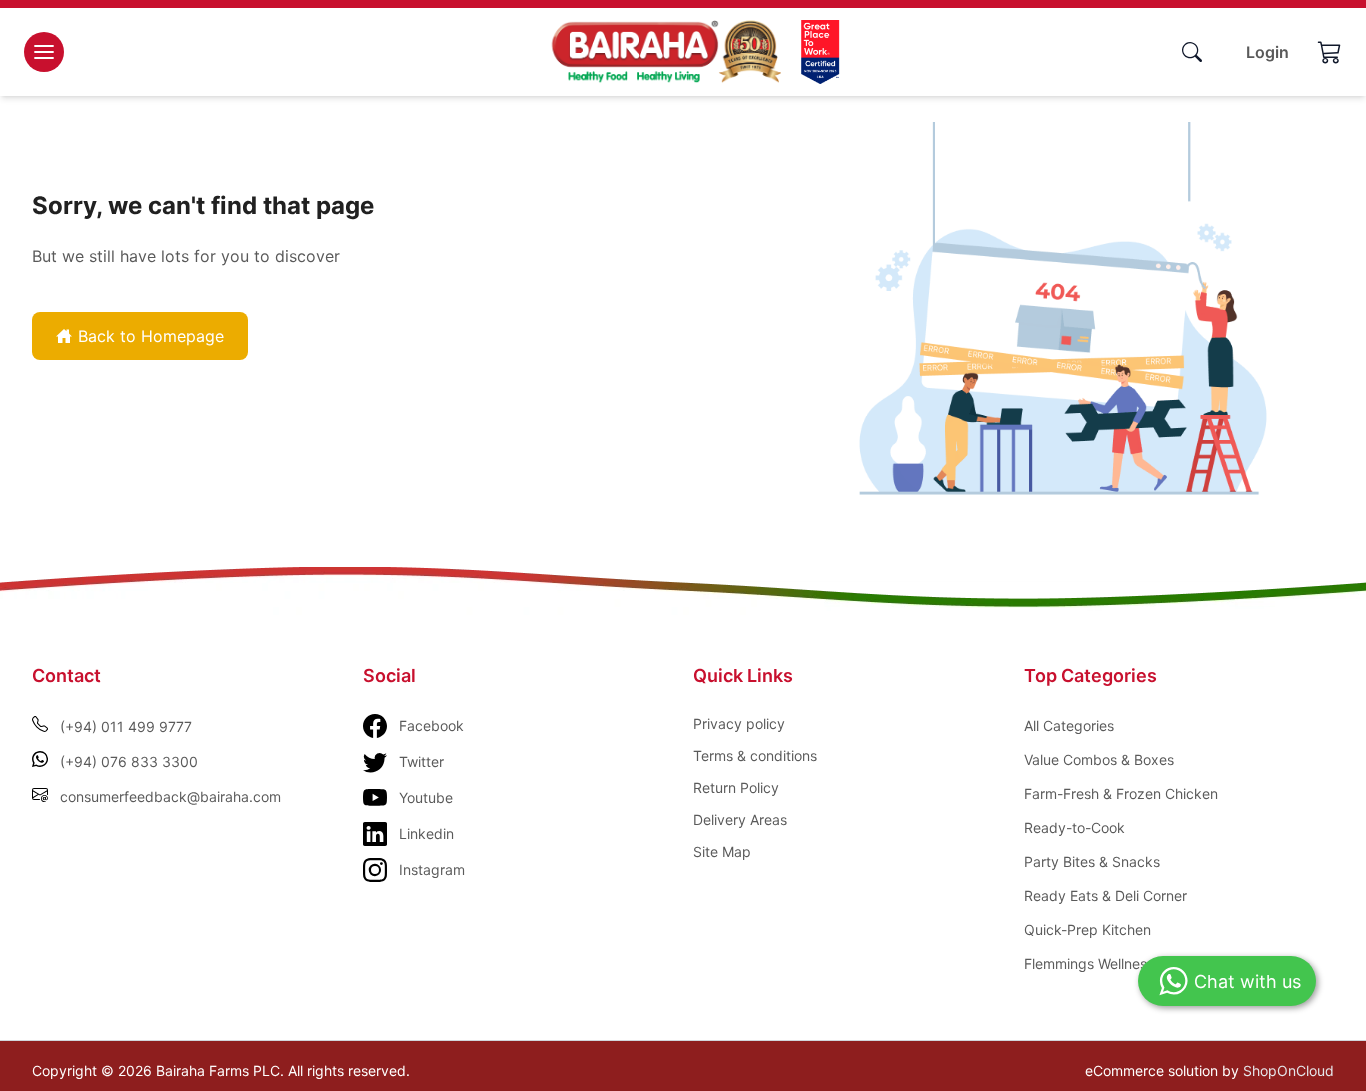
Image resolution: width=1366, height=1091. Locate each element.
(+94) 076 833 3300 (129, 761)
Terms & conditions (755, 755)
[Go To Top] (1296, 1039)
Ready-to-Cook (1074, 827)
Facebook (431, 725)
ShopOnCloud (1288, 1070)
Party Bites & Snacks (1092, 861)
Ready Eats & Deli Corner (1105, 895)
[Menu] (44, 52)
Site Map (722, 851)
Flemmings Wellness (1089, 963)
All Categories (1069, 725)
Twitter (421, 761)
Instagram (432, 869)
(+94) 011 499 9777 (126, 726)
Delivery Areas (740, 819)
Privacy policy (739, 723)
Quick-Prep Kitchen (1087, 929)
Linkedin (426, 833)
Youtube (426, 797)
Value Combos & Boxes (1099, 759)
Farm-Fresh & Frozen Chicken (1121, 793)
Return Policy (736, 787)
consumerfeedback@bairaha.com (170, 796)
